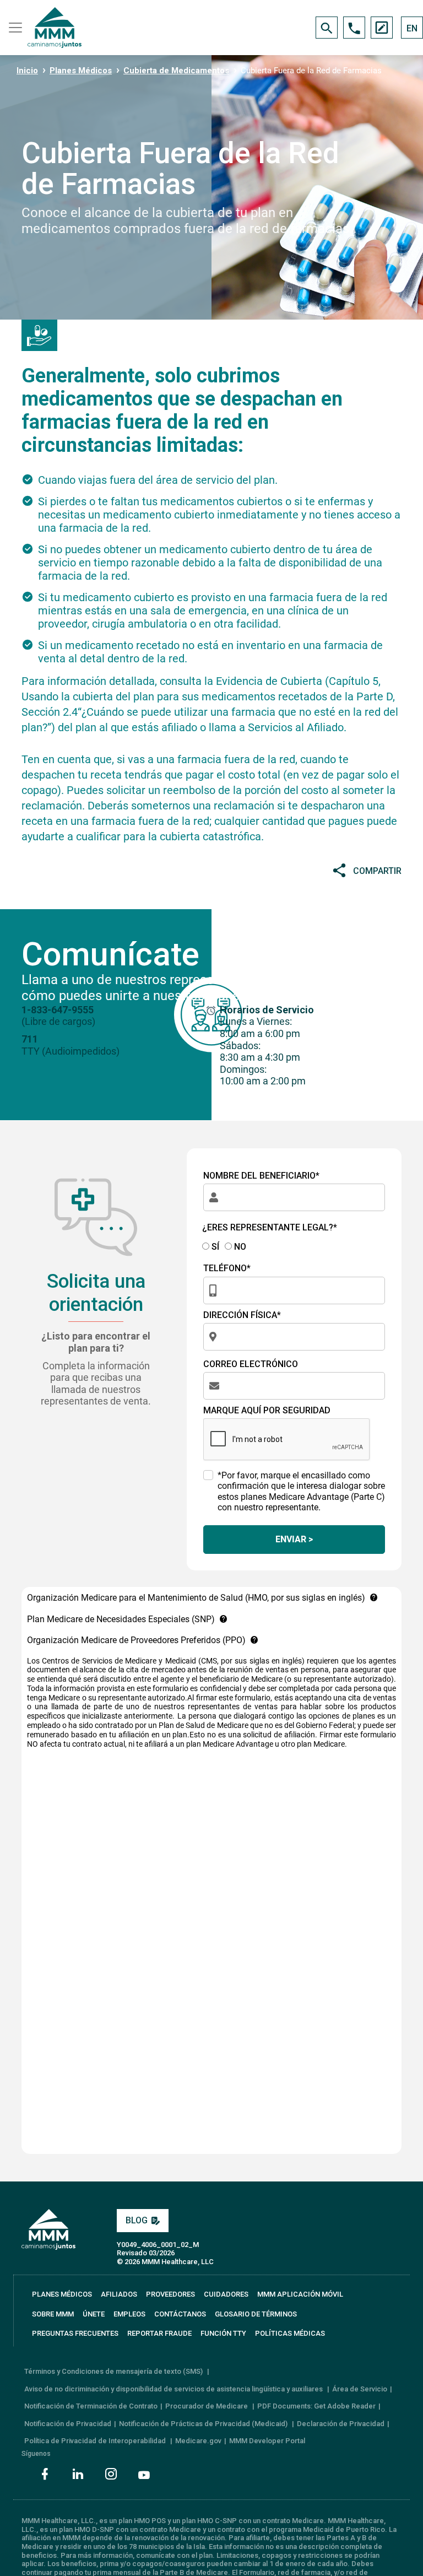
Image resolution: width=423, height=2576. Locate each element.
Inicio (27, 71)
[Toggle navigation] (14, 28)
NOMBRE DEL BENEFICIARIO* (261, 1176)
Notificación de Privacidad (68, 2424)
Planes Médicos (81, 71)
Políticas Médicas (290, 2333)
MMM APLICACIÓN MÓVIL (300, 2294)
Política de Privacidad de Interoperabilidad (96, 2441)
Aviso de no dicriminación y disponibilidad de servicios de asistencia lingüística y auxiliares (174, 2389)
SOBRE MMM (53, 2314)
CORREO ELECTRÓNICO (251, 1364)
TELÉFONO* (227, 1268)
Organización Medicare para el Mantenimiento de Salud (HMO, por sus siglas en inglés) (196, 1598)
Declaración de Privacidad (341, 2424)
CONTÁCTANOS (180, 2314)
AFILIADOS (119, 2294)
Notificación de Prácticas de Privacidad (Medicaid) (204, 2424)
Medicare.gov (198, 2441)
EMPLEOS (129, 2314)
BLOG (137, 2220)
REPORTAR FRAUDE (159, 2333)
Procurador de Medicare (207, 2406)
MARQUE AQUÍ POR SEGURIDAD (267, 1410)
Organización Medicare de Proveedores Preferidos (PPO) (136, 1640)
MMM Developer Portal (267, 2441)
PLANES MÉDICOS (62, 2294)
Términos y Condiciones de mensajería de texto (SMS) (114, 2371)
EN (412, 28)
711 (30, 1039)
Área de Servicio (360, 2389)
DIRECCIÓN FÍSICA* (242, 1315)
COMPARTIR (377, 871)
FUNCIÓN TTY (223, 2333)
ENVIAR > (294, 1539)
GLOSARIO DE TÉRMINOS (256, 2314)
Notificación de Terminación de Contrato (91, 2406)
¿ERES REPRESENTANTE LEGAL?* (270, 1227)
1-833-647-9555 (58, 1010)
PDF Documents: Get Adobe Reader (316, 2406)
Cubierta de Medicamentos (176, 71)
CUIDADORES (226, 2294)
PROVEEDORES (170, 2294)
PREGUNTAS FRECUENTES (75, 2333)
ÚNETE (94, 2314)
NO (239, 1247)
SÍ (214, 1247)
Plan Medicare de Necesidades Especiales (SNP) (121, 1619)
